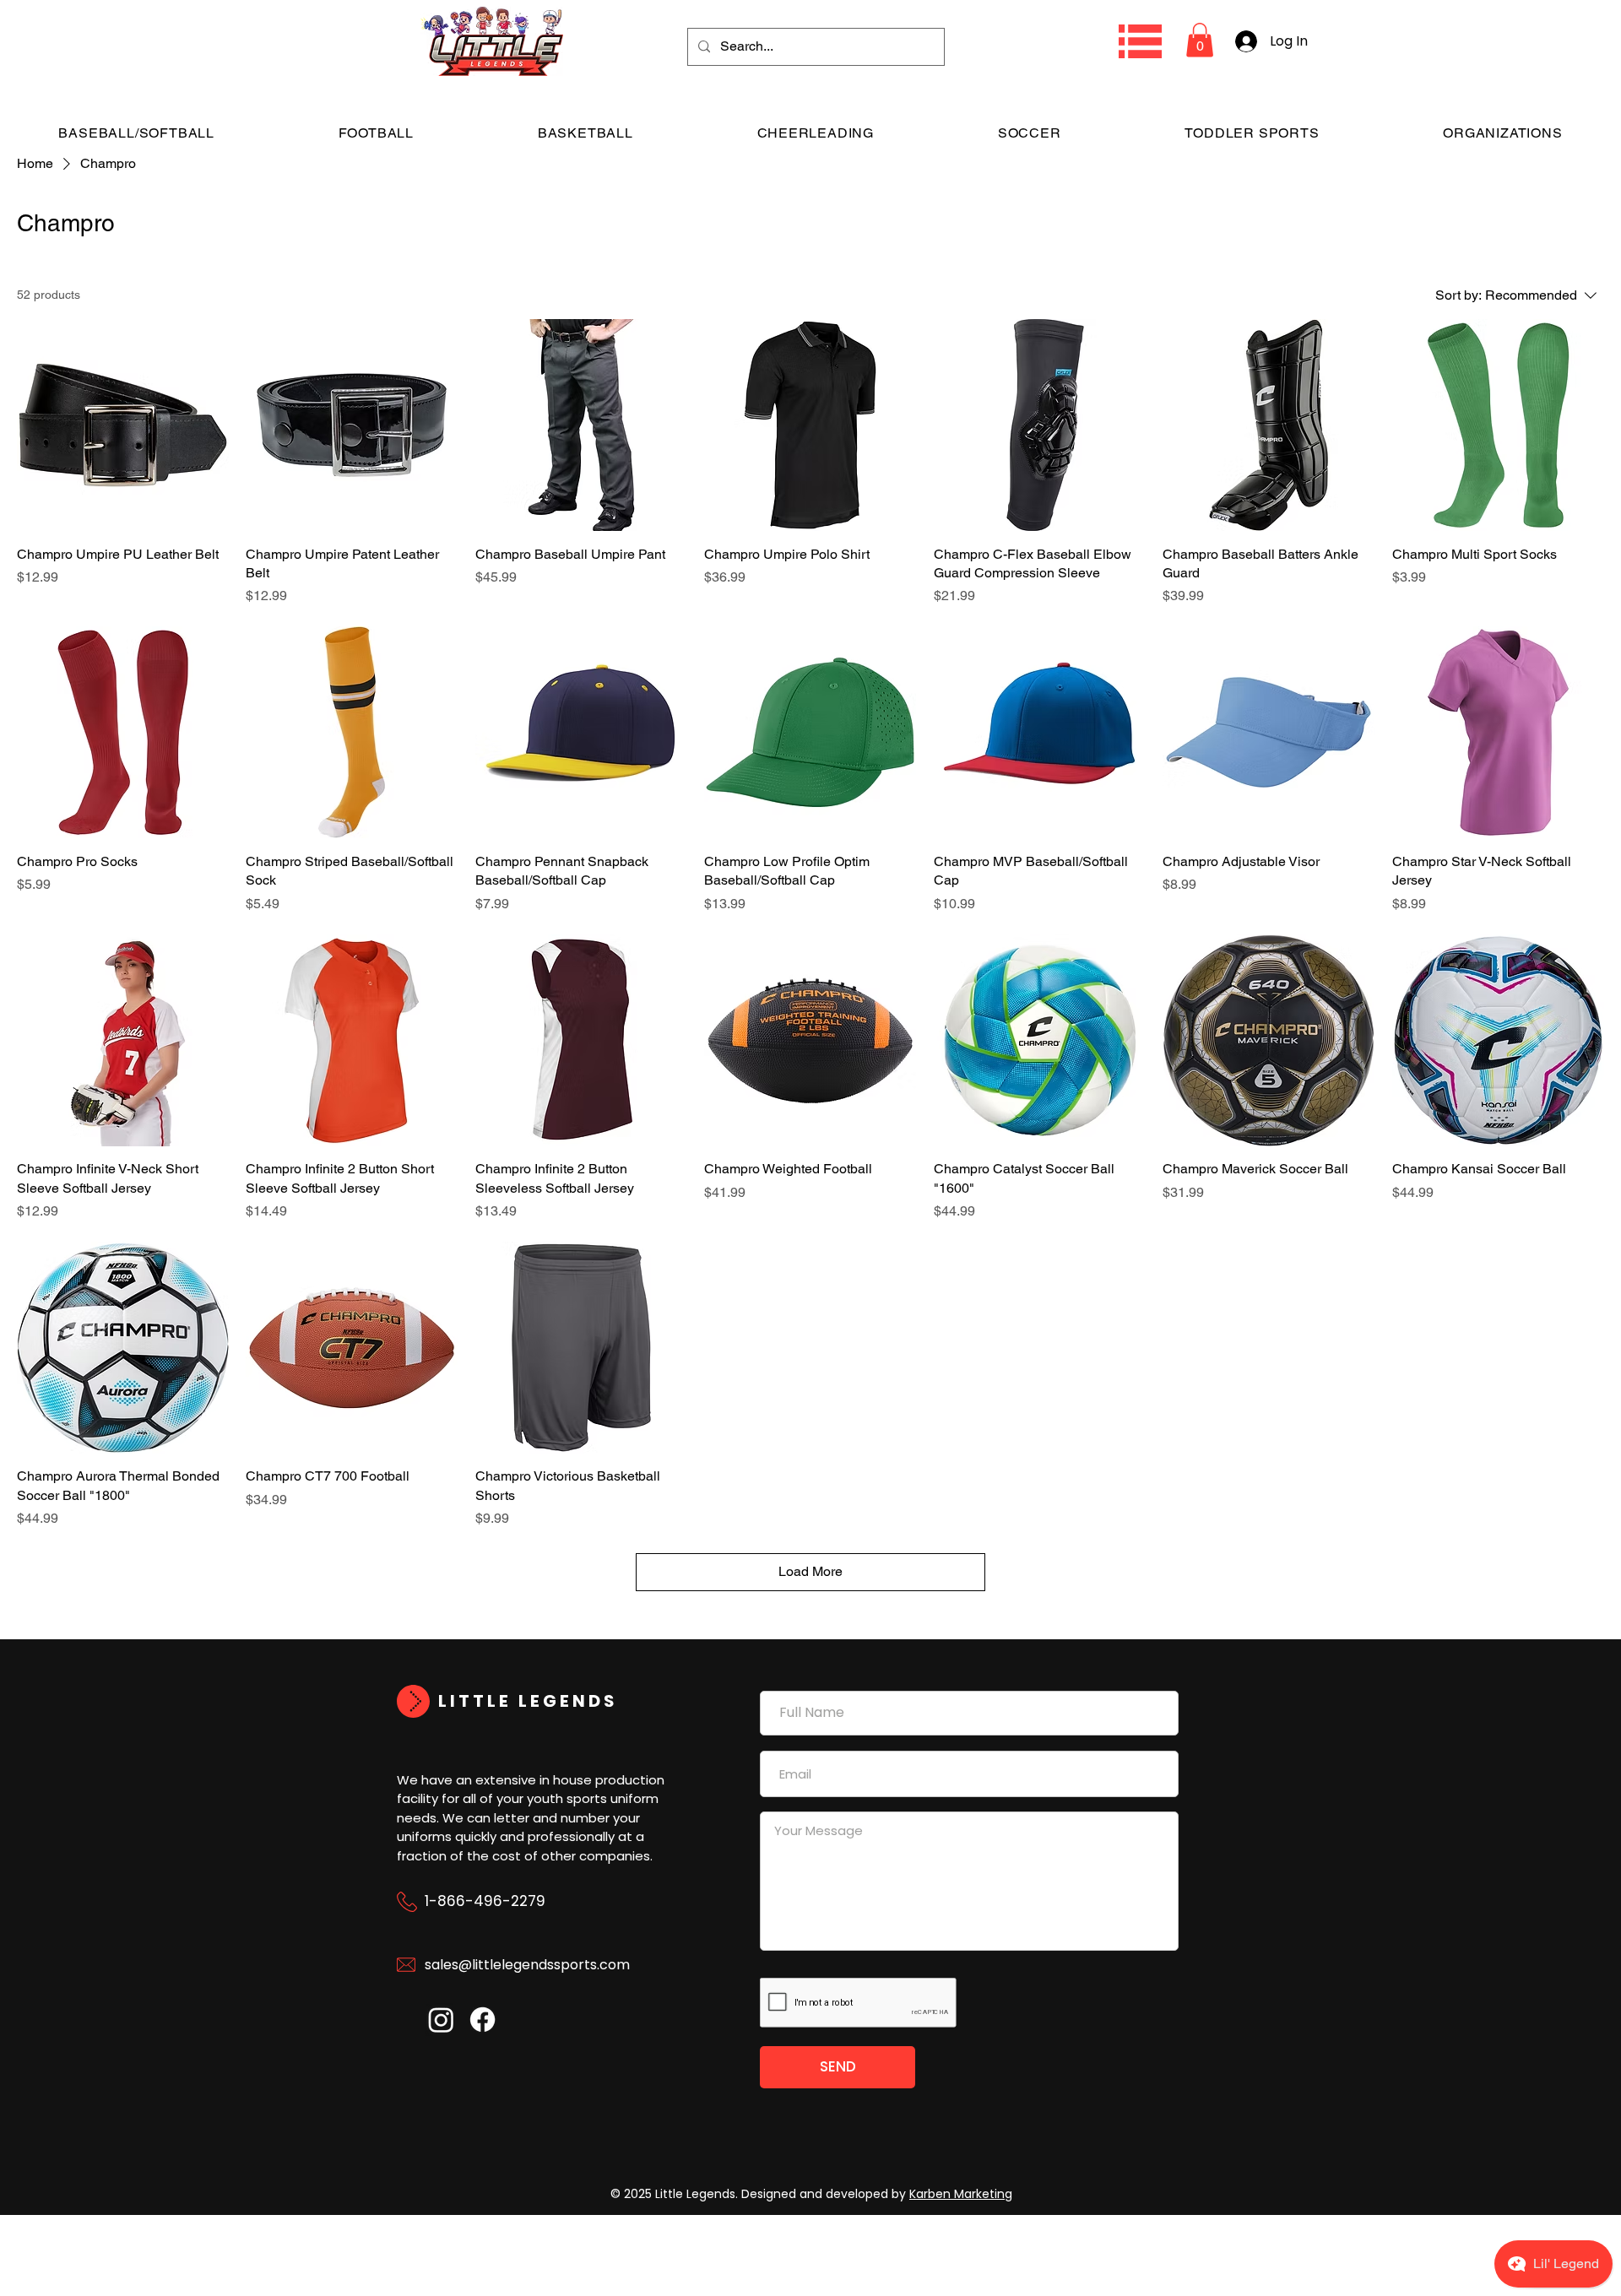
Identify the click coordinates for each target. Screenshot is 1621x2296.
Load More (810, 1571)
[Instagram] (441, 2020)
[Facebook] (483, 2020)
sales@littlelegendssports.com (527, 1965)
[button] (1140, 41)
